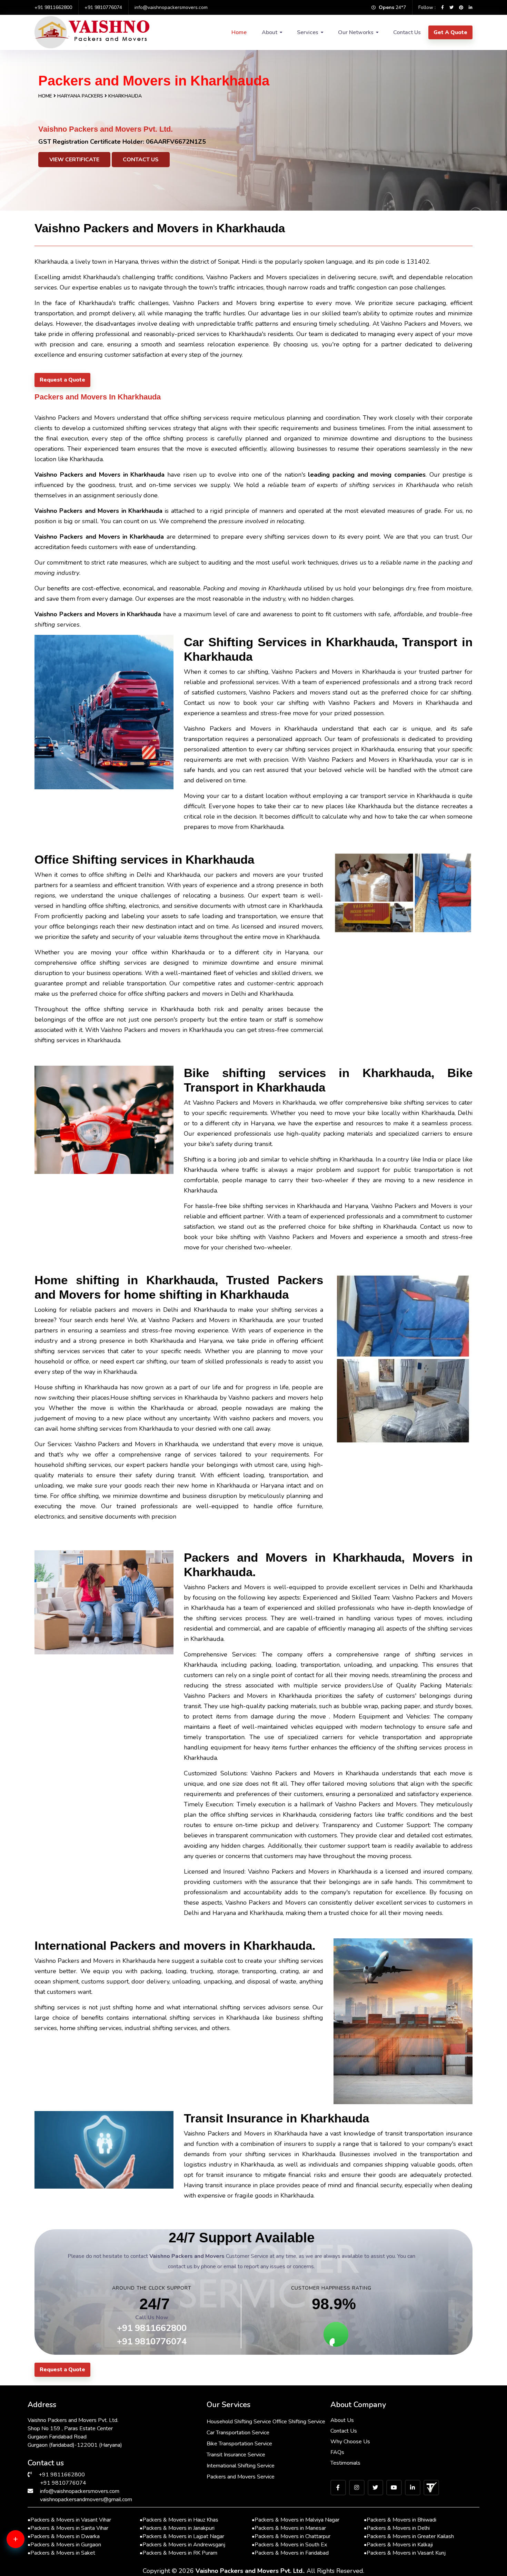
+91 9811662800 (53, 7)
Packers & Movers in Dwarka (64, 2536)
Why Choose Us (350, 2442)
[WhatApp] (26, 2543)
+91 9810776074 (103, 7)
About (270, 32)
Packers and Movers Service (241, 2477)
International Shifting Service (241, 2466)
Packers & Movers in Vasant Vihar (69, 2520)
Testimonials (345, 2463)
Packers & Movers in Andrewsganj (182, 2545)
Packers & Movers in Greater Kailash (409, 2536)
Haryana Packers (81, 96)
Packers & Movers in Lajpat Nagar (182, 2536)
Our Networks (356, 32)
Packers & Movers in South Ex (289, 2545)
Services (308, 32)
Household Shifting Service (239, 2422)
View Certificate (74, 160)
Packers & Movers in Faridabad (290, 2553)
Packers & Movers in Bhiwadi (400, 2520)
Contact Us (407, 32)
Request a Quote (62, 380)
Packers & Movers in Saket (61, 2553)
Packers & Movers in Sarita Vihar (68, 2528)
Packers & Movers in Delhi (397, 2528)
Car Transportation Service (238, 2433)
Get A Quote (450, 32)
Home (239, 32)
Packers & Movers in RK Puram (178, 2553)
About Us (342, 2420)
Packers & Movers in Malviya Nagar (296, 2520)
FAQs (337, 2452)
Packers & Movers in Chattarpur (291, 2536)
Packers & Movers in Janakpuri (177, 2528)
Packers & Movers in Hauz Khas (179, 2520)
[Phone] (26, 2566)
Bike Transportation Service (239, 2444)
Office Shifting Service (299, 2422)
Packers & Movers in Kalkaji (398, 2545)
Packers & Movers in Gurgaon (64, 2545)
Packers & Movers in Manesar (289, 2528)
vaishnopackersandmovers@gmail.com (86, 2499)
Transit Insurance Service (236, 2455)
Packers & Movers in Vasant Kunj (405, 2553)
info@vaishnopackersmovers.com (171, 7)
